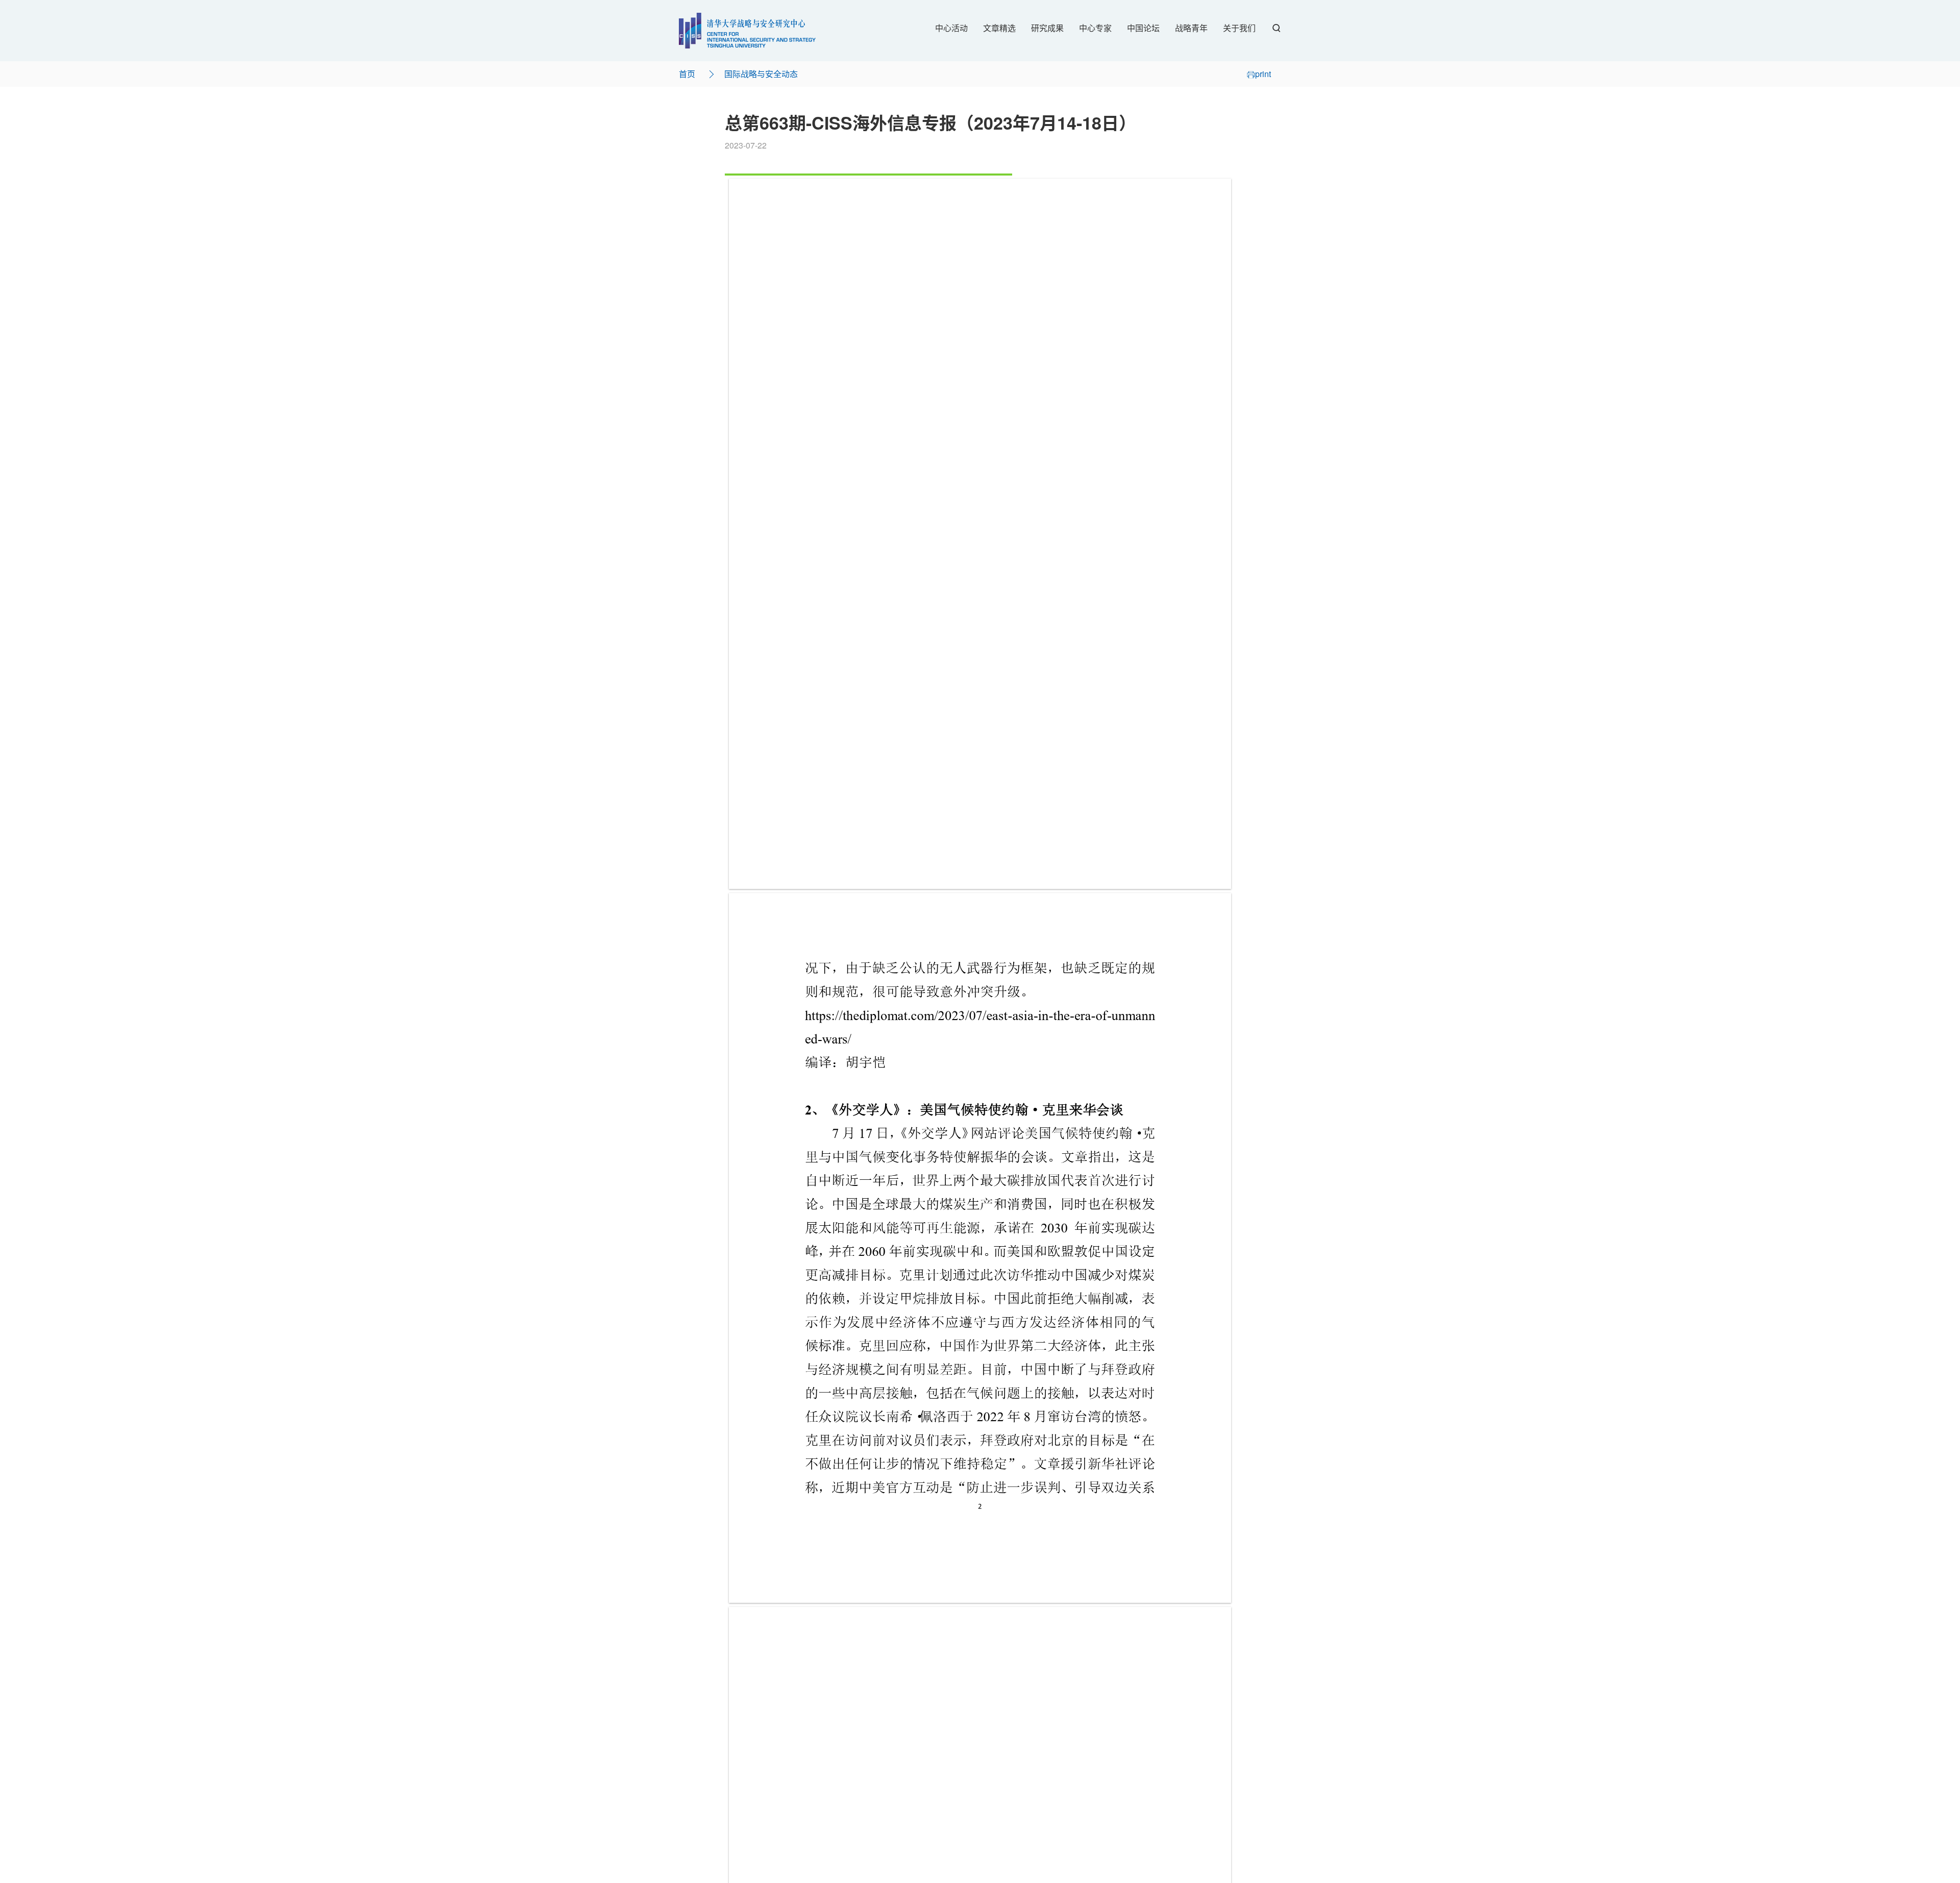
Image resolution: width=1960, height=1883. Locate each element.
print (1263, 74)
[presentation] (980, 534)
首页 (687, 74)
